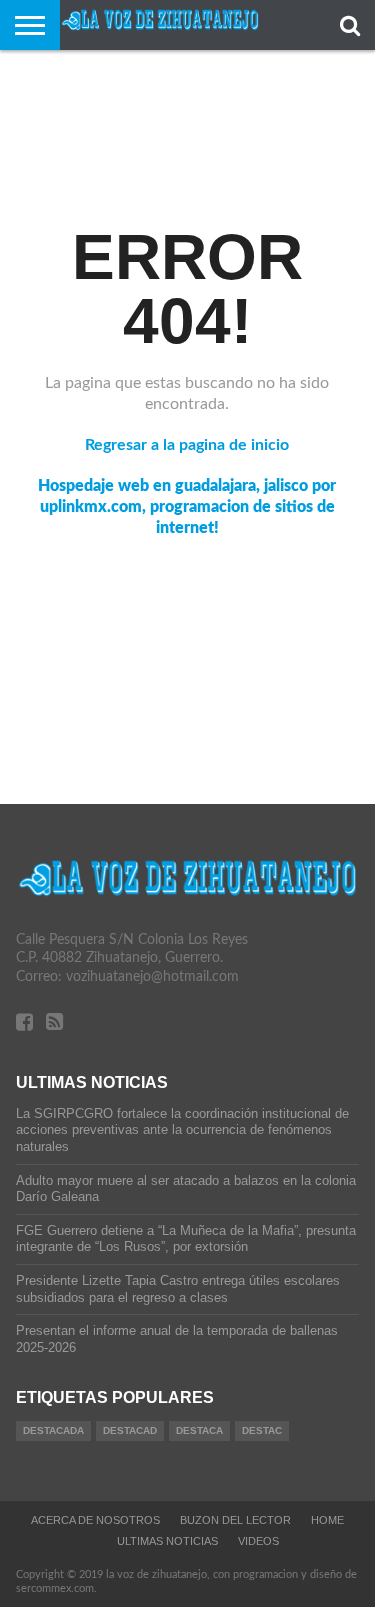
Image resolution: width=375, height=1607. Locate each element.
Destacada (53, 1430)
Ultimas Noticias (167, 1541)
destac (262, 1430)
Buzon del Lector (235, 1520)
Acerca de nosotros (95, 1520)
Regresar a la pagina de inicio (187, 445)
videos (258, 1541)
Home (327, 1520)
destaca (199, 1430)
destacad (130, 1430)
